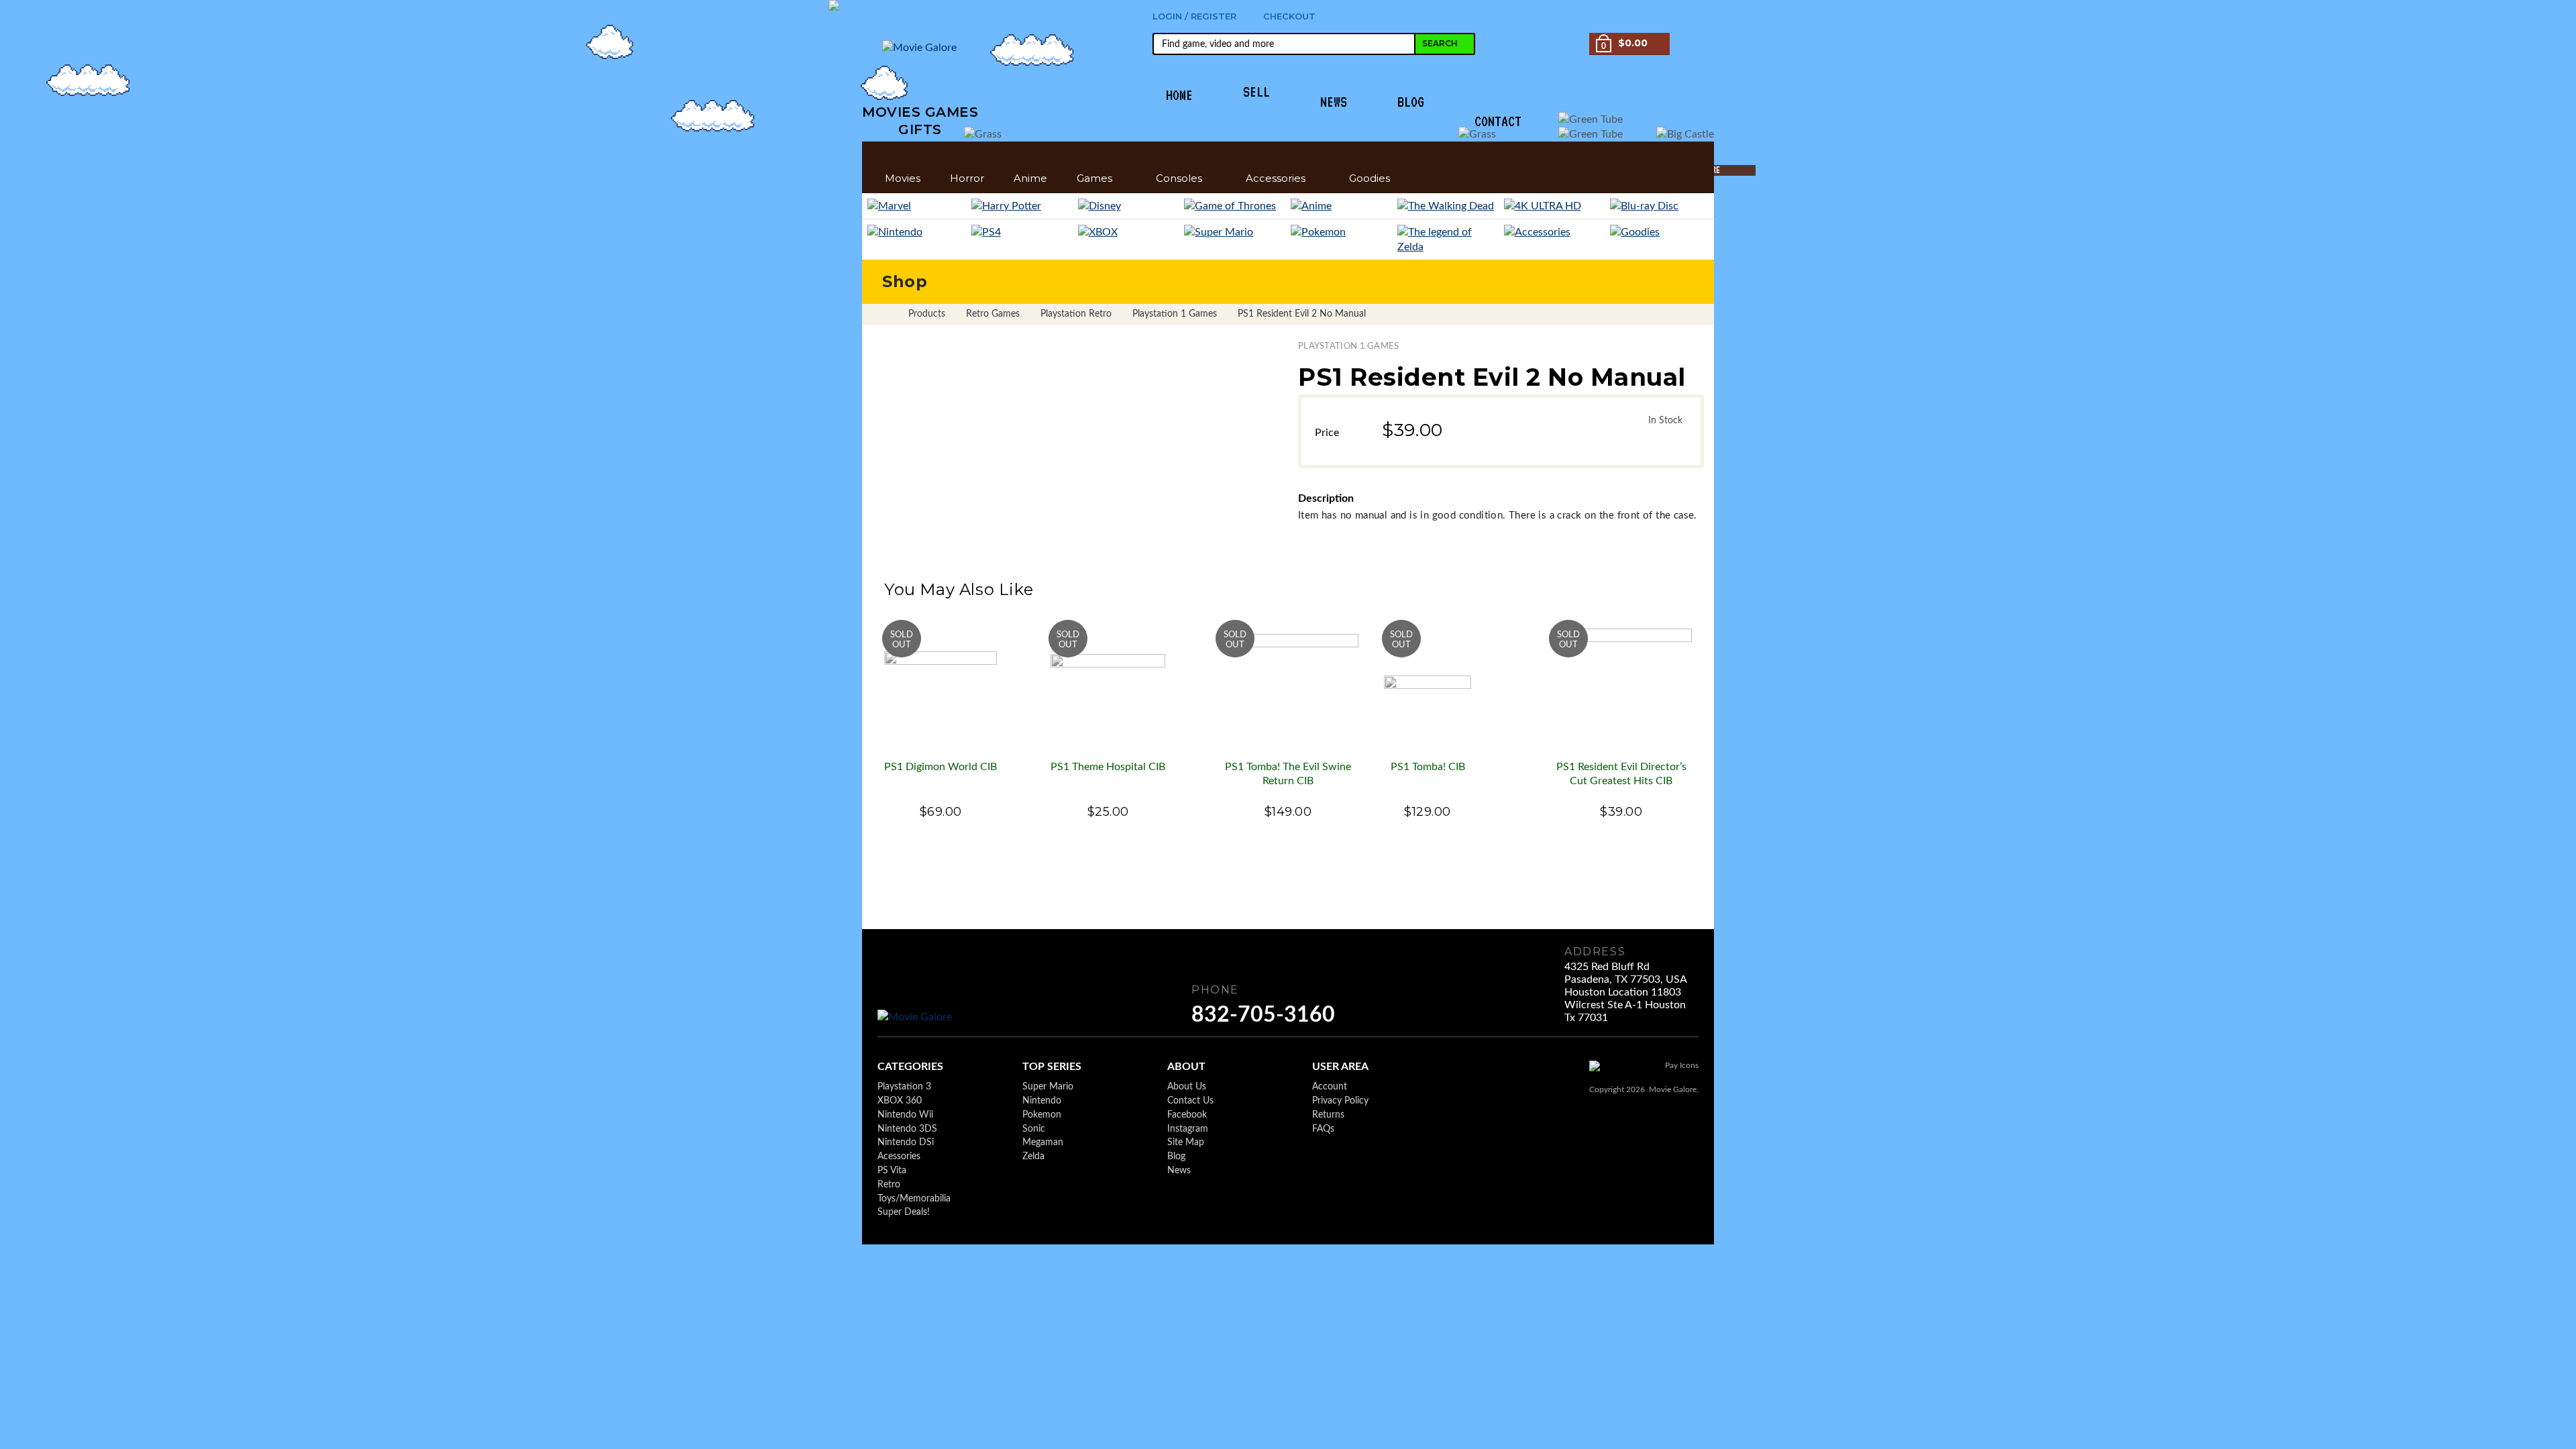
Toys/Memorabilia (914, 1199)
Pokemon (1042, 1115)
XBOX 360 (900, 1101)
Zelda (1033, 1157)
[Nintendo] (917, 232)
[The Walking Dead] (1448, 206)
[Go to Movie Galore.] (884, 314)
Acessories (899, 1157)
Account (1330, 1087)
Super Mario (1048, 1087)
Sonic (1034, 1129)
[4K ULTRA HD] (1555, 206)
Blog (1176, 1157)
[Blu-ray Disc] (1659, 206)
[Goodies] (1659, 232)
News (1179, 1171)
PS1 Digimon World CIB (941, 767)
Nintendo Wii (905, 1115)
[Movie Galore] (920, 1017)
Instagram (1188, 1129)
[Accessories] (1555, 232)
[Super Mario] (1235, 232)
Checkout (1289, 16)
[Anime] (1341, 206)
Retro (889, 1185)
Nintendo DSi (906, 1142)
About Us (1187, 1087)
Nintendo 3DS (907, 1129)
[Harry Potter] (1022, 206)
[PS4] (1022, 232)
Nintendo (1042, 1101)
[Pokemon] (1341, 232)
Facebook (1187, 1115)
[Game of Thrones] (1235, 206)
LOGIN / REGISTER (1194, 16)
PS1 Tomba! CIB (1428, 767)
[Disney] (1129, 206)
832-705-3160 (1263, 1015)
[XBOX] (1129, 232)
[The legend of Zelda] (1448, 239)
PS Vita (892, 1171)
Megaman (1043, 1142)
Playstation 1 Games (1349, 346)
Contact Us (1190, 1101)
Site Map (1186, 1142)
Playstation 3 (904, 1087)
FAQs (1323, 1129)
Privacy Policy (1340, 1101)
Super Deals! (904, 1212)
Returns (1328, 1115)
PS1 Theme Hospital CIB (1108, 767)
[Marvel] (917, 206)
